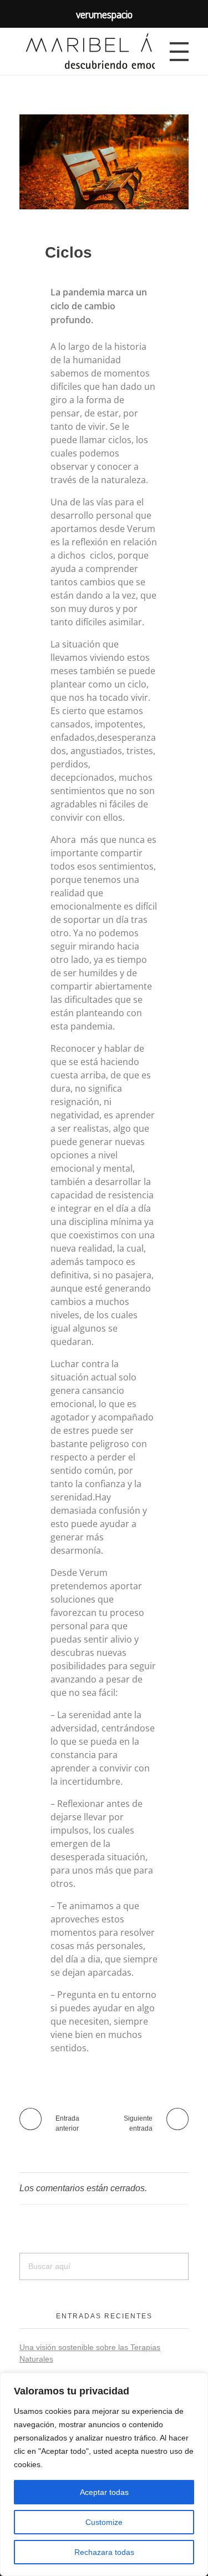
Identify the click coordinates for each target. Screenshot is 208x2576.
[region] (104, 2474)
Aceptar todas (104, 2492)
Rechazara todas (104, 2552)
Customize (104, 2522)
